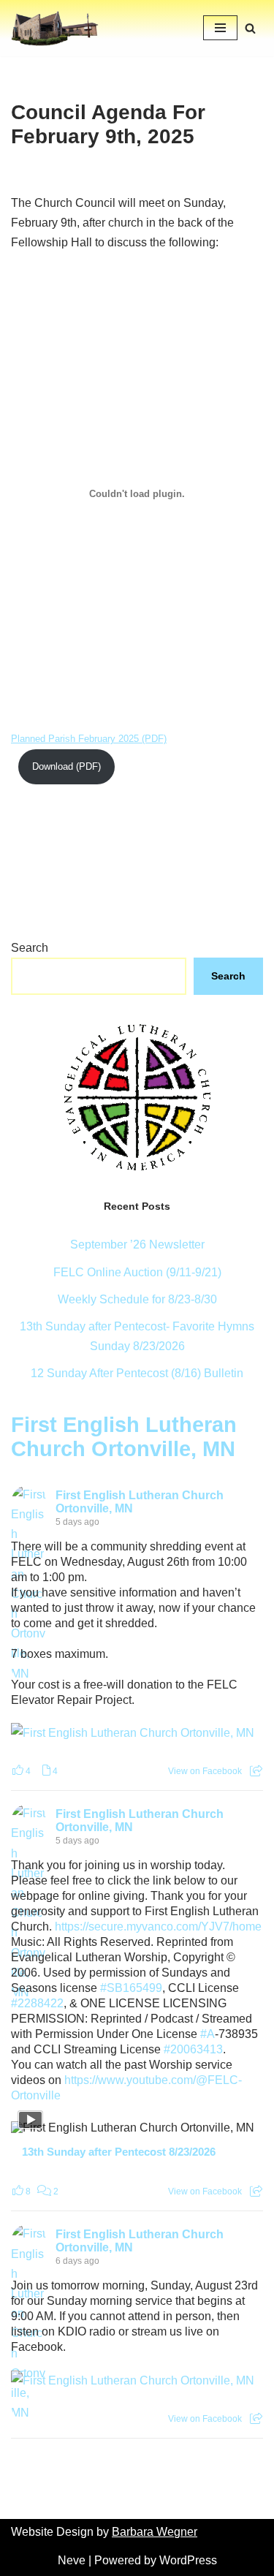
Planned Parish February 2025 (75, 739)
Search (30, 948)
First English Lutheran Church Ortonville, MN (124, 1437)
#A (208, 2034)
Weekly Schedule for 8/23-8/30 (137, 1299)
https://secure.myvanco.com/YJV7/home (158, 1927)
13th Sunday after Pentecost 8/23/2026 (119, 2152)
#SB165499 (131, 1988)
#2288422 (37, 2003)
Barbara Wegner (155, 2532)
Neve (72, 2560)
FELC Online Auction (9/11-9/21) (137, 1272)
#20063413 (193, 2049)
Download (53, 766)
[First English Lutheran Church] (55, 28)
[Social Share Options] (256, 1771)
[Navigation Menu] (220, 28)
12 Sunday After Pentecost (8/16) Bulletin (137, 1373)
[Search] (250, 28)
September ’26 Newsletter (137, 1245)
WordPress (188, 2560)
